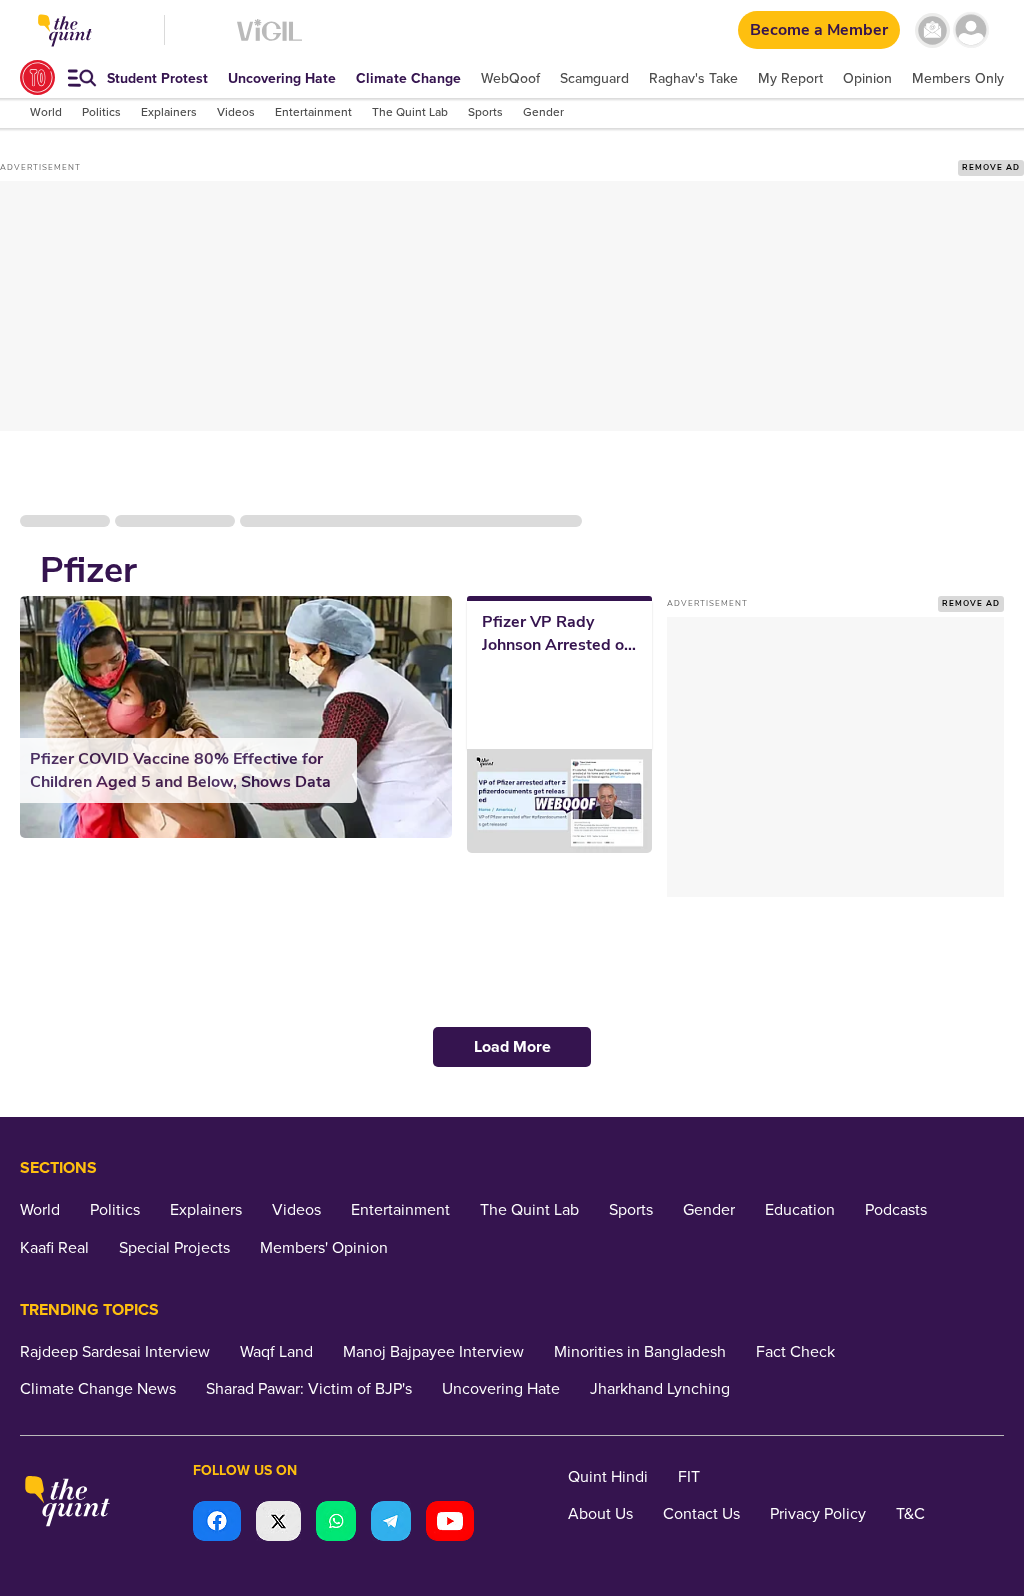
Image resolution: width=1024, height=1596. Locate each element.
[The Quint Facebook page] (217, 1523)
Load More (512, 1047)
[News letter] (932, 30)
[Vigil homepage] (269, 40)
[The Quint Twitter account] (278, 1523)
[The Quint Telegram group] (391, 1523)
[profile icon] (971, 30)
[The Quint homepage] (67, 1503)
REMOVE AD (991, 167)
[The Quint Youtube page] (450, 1523)
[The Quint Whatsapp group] (336, 1523)
